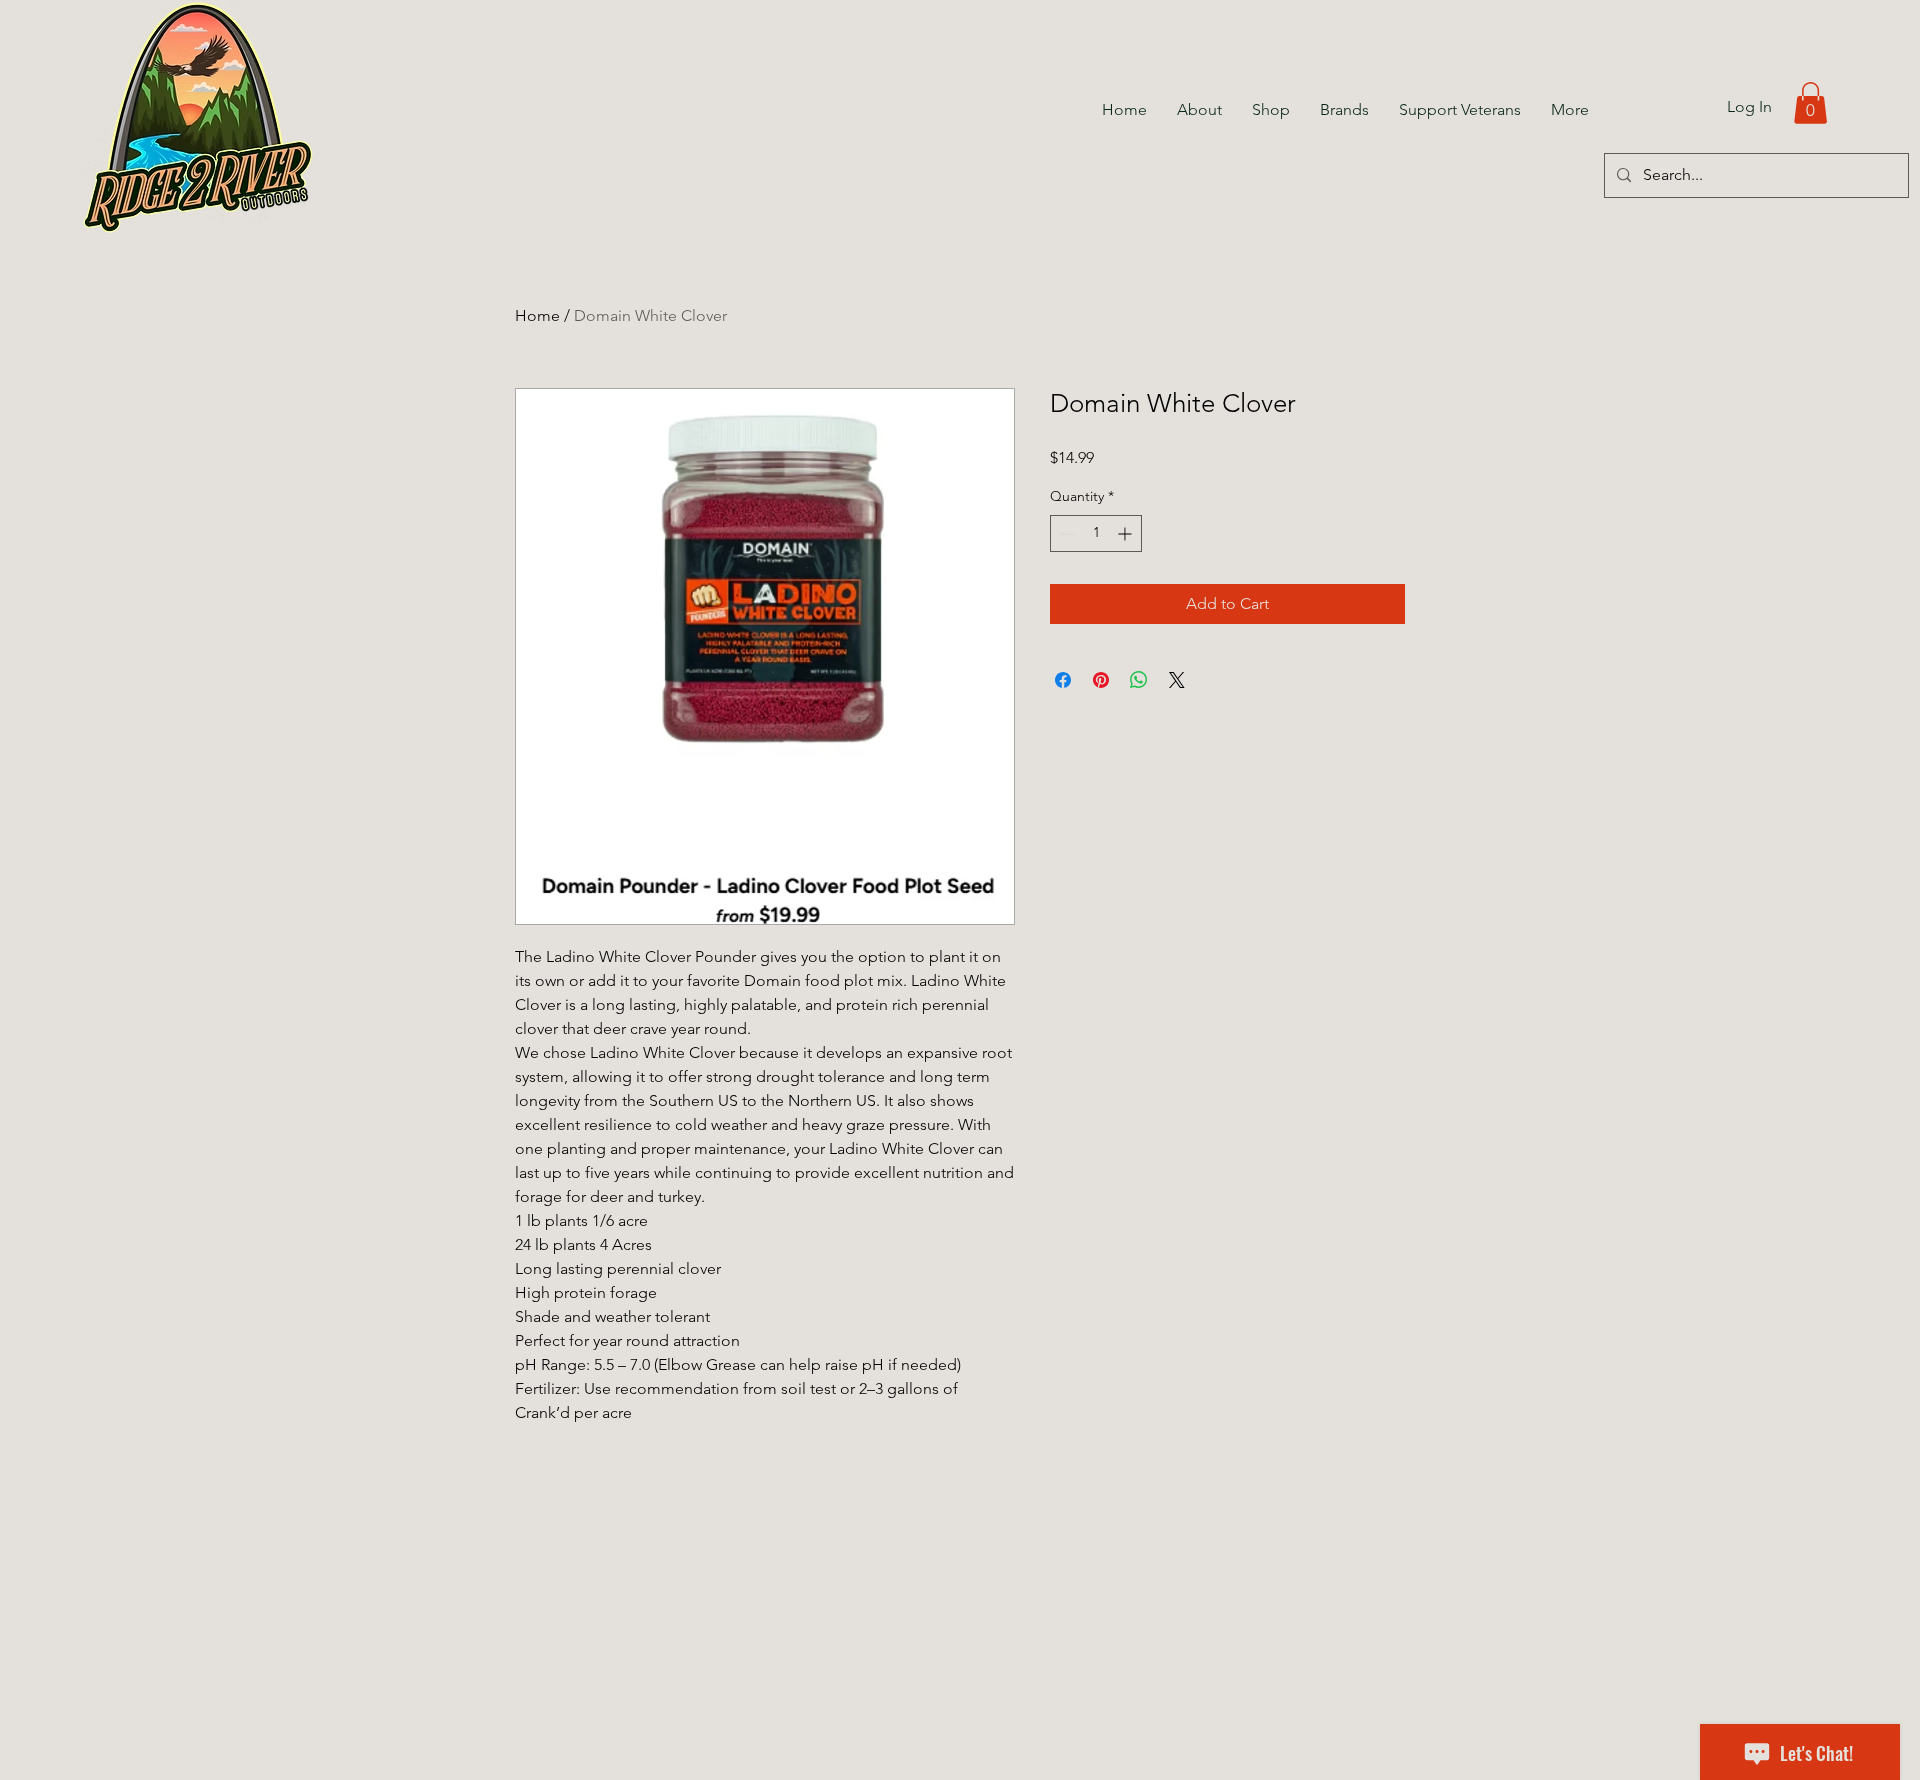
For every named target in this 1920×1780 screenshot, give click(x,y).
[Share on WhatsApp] (1139, 680)
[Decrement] (1065, 533)
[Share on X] (1177, 680)
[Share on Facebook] (1063, 680)
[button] (1810, 103)
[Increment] (1126, 533)
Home (537, 315)
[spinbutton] (1096, 533)
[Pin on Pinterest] (1101, 680)
